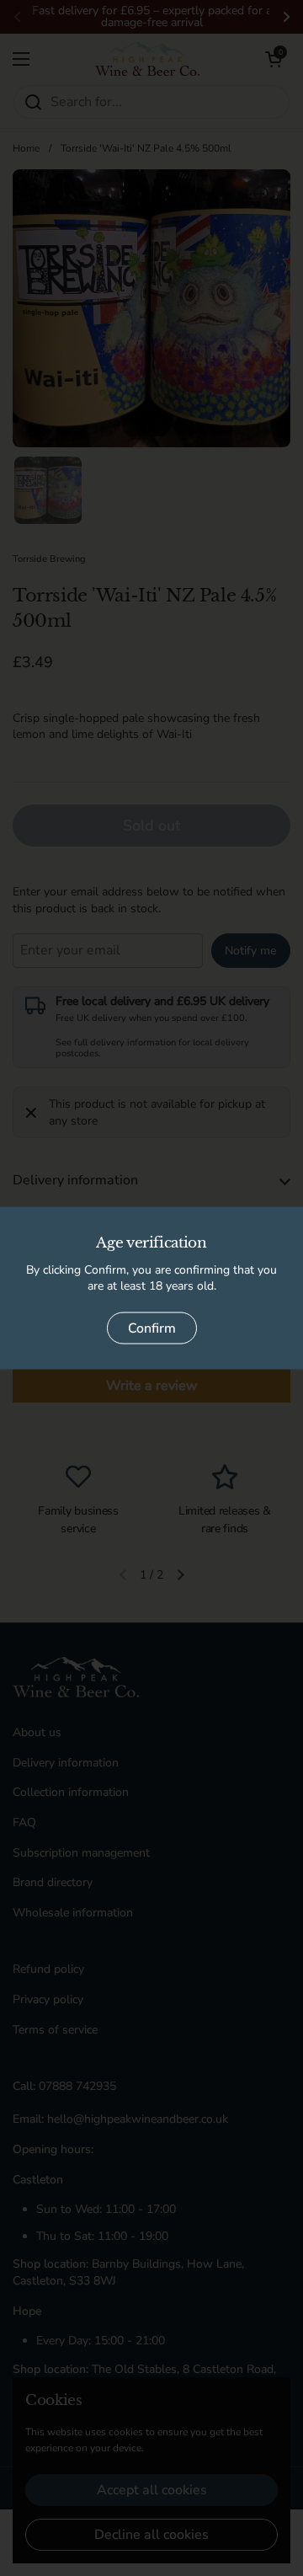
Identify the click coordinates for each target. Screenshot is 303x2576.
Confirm (152, 1328)
